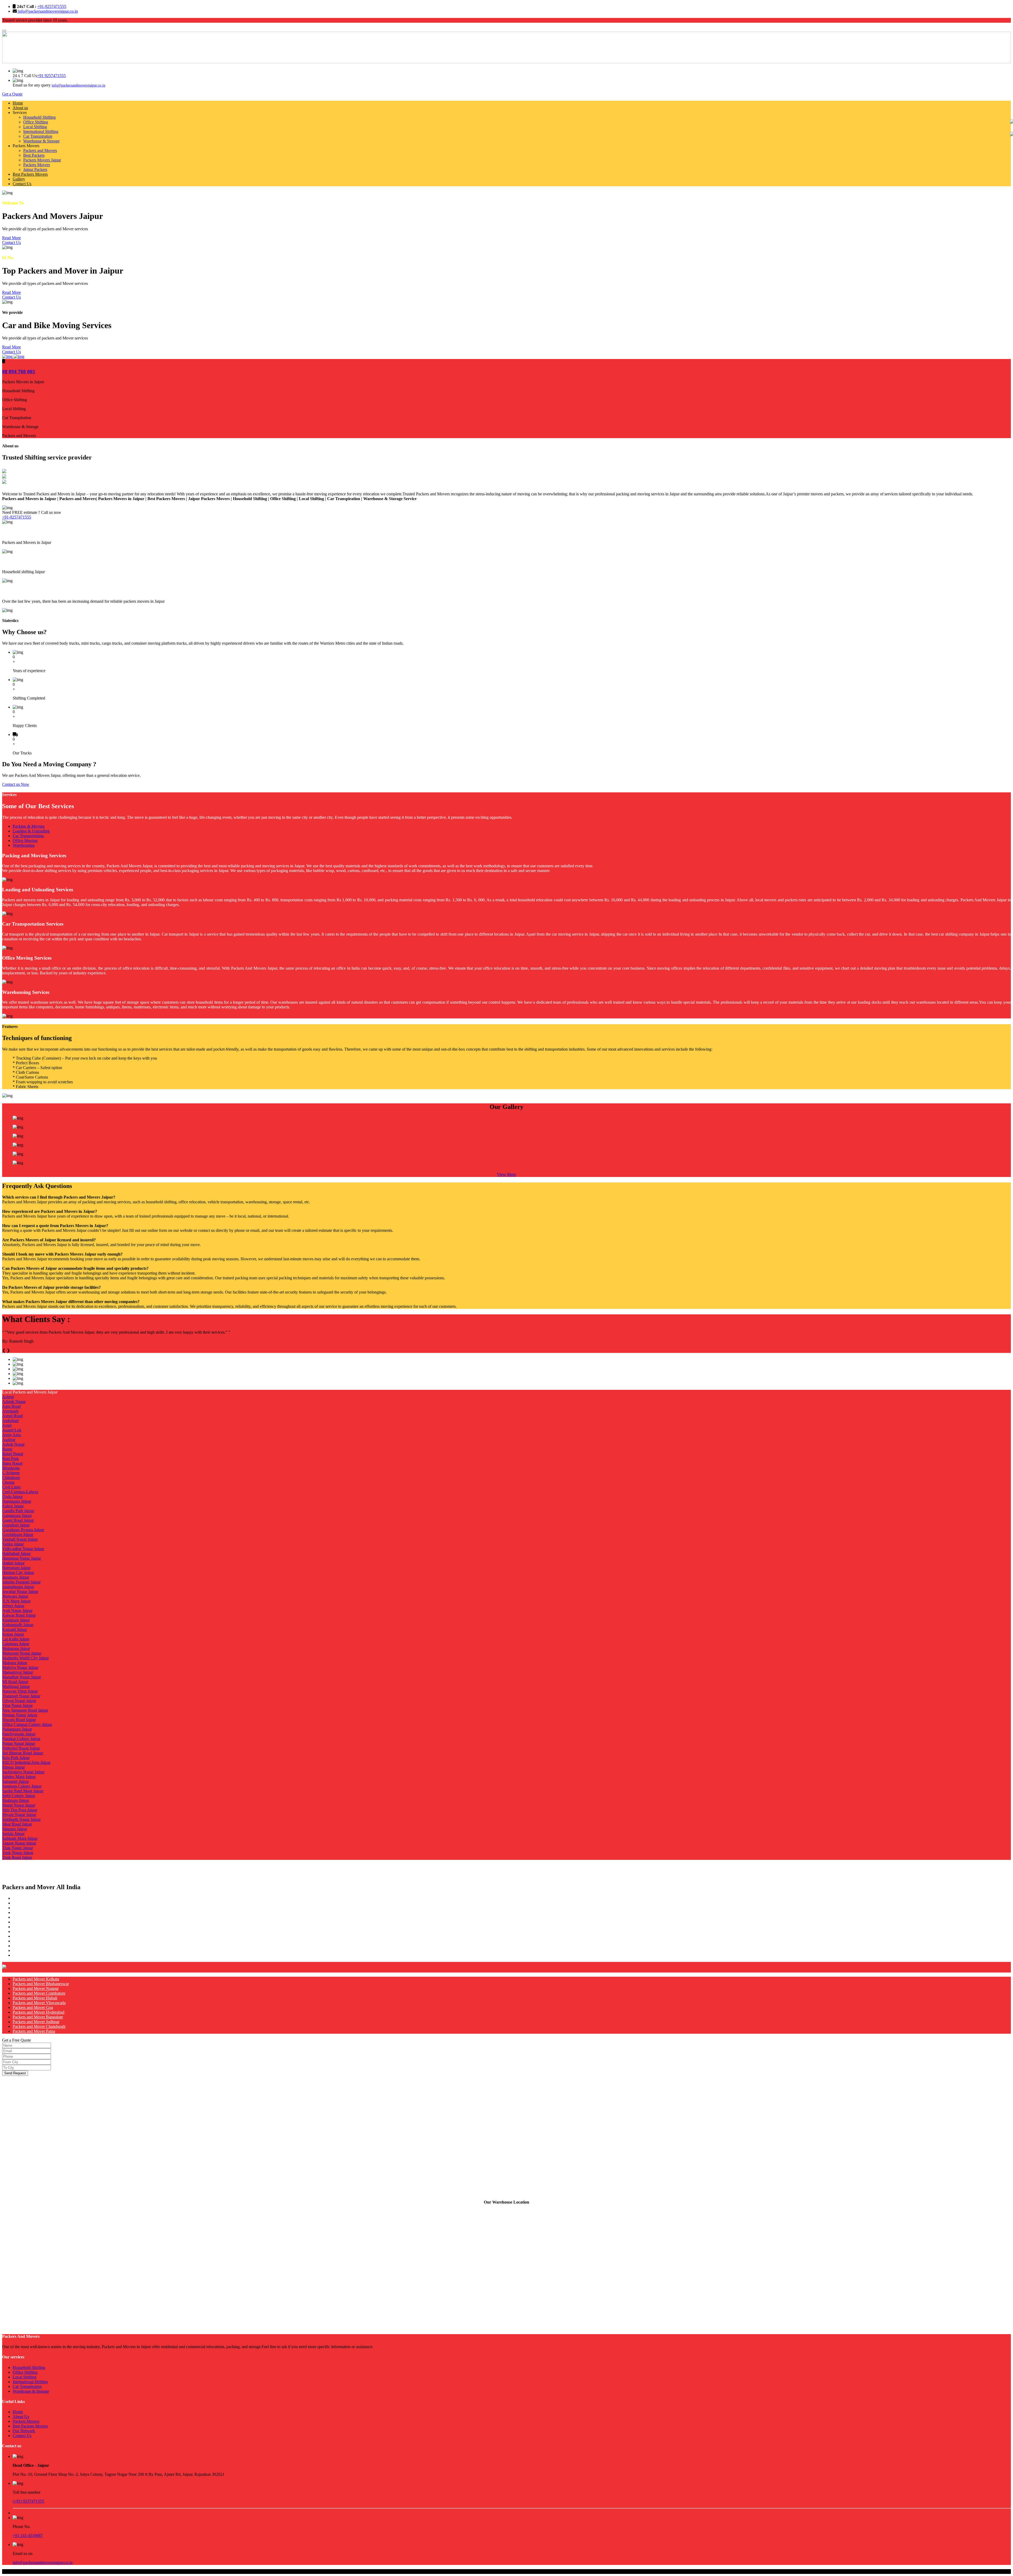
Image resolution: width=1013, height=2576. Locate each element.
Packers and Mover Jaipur (34, 1922)
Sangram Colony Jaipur (22, 1786)
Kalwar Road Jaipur (19, 1615)
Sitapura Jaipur (15, 1829)
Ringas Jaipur (13, 1767)
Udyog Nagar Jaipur (19, 1701)
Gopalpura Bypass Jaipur (23, 1530)
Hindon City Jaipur (18, 1572)
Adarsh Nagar (14, 1402)
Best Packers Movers (30, 174)
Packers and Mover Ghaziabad (38, 1912)
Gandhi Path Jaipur (18, 1511)
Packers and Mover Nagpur (36, 1988)
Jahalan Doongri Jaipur (21, 1582)
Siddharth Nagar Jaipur (21, 1819)
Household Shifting (39, 117)
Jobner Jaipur (13, 1606)
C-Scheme (11, 1473)
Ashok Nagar (13, 1444)
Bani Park (10, 1459)
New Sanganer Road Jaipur (25, 1710)
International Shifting (41, 131)
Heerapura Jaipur (16, 1568)
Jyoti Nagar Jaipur (17, 1610)
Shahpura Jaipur (16, 1800)
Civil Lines (11, 1487)
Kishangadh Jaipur (18, 1625)
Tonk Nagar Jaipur (18, 1853)
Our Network (24, 2431)
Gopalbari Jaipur (16, 1525)
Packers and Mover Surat (34, 1936)
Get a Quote (12, 94)
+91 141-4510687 (28, 2536)
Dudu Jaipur (12, 1497)
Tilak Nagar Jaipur (18, 1848)
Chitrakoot (11, 1478)
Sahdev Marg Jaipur (19, 1777)
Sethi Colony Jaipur (19, 1796)
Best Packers (34, 155)
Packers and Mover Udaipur (36, 1931)
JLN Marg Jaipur (16, 1601)
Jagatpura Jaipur (16, 1577)
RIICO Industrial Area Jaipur (26, 1762)
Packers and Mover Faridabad (38, 1917)
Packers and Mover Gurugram (38, 1908)
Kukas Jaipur (13, 1634)
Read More (11, 238)
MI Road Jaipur (15, 1682)
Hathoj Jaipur (13, 1563)
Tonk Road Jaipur (17, 1857)
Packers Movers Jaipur (42, 160)
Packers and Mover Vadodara (37, 1941)
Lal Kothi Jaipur (16, 1639)
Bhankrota (11, 1468)
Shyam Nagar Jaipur (19, 1815)
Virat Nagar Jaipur (17, 1705)
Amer (7, 1425)
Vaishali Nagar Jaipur (20, 1539)
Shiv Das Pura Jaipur (20, 1810)
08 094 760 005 (19, 372)
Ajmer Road (12, 1416)
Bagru (7, 1449)
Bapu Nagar (12, 1463)
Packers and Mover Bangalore (38, 2017)
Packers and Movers (40, 150)
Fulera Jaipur (13, 1506)
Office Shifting (36, 122)
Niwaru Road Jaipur (19, 1720)
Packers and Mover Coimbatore (39, 1993)
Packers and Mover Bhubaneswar (41, 1984)
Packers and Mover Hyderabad (39, 2012)
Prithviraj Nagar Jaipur (21, 1748)
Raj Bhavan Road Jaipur (23, 1753)
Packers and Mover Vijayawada (39, 2003)
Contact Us (22, 184)
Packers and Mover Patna (34, 2031)
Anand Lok (12, 1430)
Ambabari (10, 1421)
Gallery (19, 179)
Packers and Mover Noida (34, 1903)
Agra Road (11, 1406)
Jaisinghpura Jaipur (18, 1587)
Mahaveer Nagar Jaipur (22, 1653)
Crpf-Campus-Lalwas (20, 1492)
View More (506, 1174)
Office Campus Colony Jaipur (27, 1724)
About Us (21, 2417)
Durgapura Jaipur (17, 1501)
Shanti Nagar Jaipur (19, 1805)
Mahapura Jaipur (16, 1648)
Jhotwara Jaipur (15, 1596)
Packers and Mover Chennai (36, 1955)
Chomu (8, 1482)
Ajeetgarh (10, 1411)
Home (18, 103)
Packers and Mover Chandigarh (39, 2026)
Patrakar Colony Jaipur (21, 1739)
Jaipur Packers (35, 169)
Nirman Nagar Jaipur (20, 1715)
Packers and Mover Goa (33, 2007)
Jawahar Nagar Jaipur (20, 1591)
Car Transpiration (38, 136)
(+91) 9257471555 (28, 2501)
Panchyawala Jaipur (19, 1734)
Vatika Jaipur (13, 1544)
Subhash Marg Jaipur (20, 1838)
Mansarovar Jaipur (18, 1672)
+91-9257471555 (52, 6)
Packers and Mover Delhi (34, 1898)
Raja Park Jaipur (16, 1758)
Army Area (11, 1435)
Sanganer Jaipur (15, 1781)
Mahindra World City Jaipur (25, 1658)
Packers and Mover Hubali (35, 1998)
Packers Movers (37, 165)
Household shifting (22, 561)
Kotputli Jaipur (15, 1629)
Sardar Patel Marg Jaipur (23, 1791)
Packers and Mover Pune (34, 1950)
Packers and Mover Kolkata (36, 1979)
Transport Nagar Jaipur (21, 1696)
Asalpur (9, 1440)
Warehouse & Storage (41, 141)
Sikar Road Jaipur (17, 1824)
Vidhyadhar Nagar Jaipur (23, 1549)
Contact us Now (16, 784)
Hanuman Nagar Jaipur (21, 1558)
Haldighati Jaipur (16, 1553)
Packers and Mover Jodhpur (36, 2022)
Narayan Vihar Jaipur (20, 1691)
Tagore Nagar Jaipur (19, 1843)
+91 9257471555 (51, 76)
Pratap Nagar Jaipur (19, 1743)
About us (20, 108)
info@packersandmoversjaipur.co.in (47, 11)
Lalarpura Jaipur (16, 1644)
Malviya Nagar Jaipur (20, 1667)
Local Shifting (35, 127)
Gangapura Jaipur (17, 1516)
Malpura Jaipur (15, 1663)
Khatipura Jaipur (16, 1620)
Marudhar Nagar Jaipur (21, 1677)
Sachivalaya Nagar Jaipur (23, 1772)
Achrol (8, 1397)
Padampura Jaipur (17, 1729)
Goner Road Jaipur (18, 1520)
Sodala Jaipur (13, 1834)
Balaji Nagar (13, 1454)
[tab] (512, 826)
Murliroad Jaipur (16, 1686)
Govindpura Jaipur (18, 1534)
